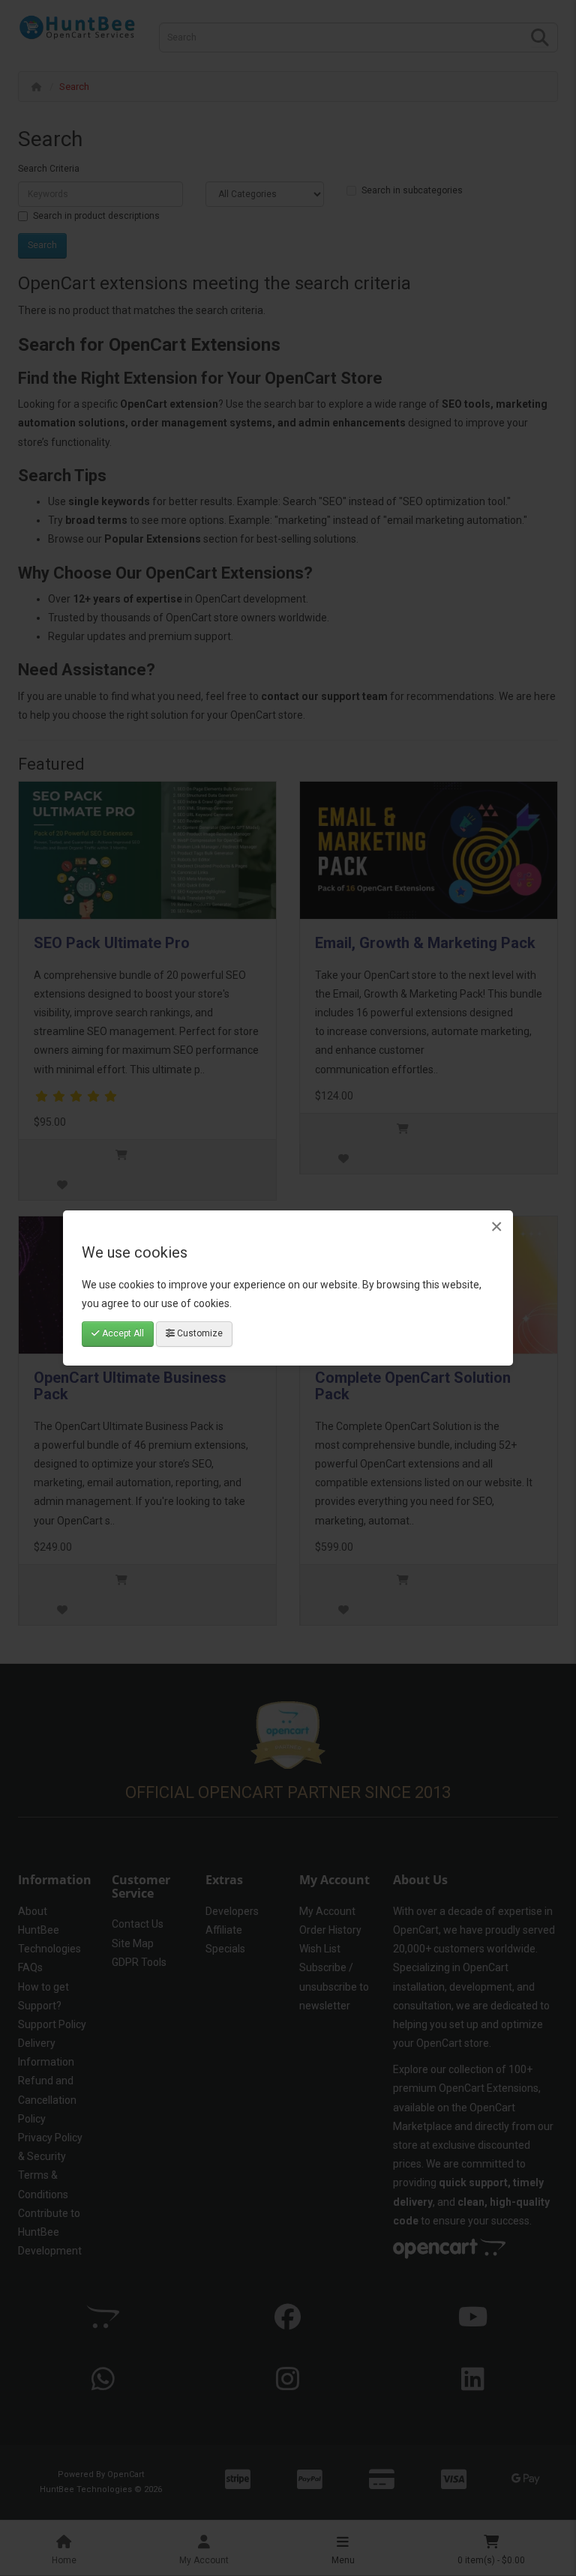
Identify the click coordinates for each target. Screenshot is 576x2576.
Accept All (122, 1333)
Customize (199, 1333)
